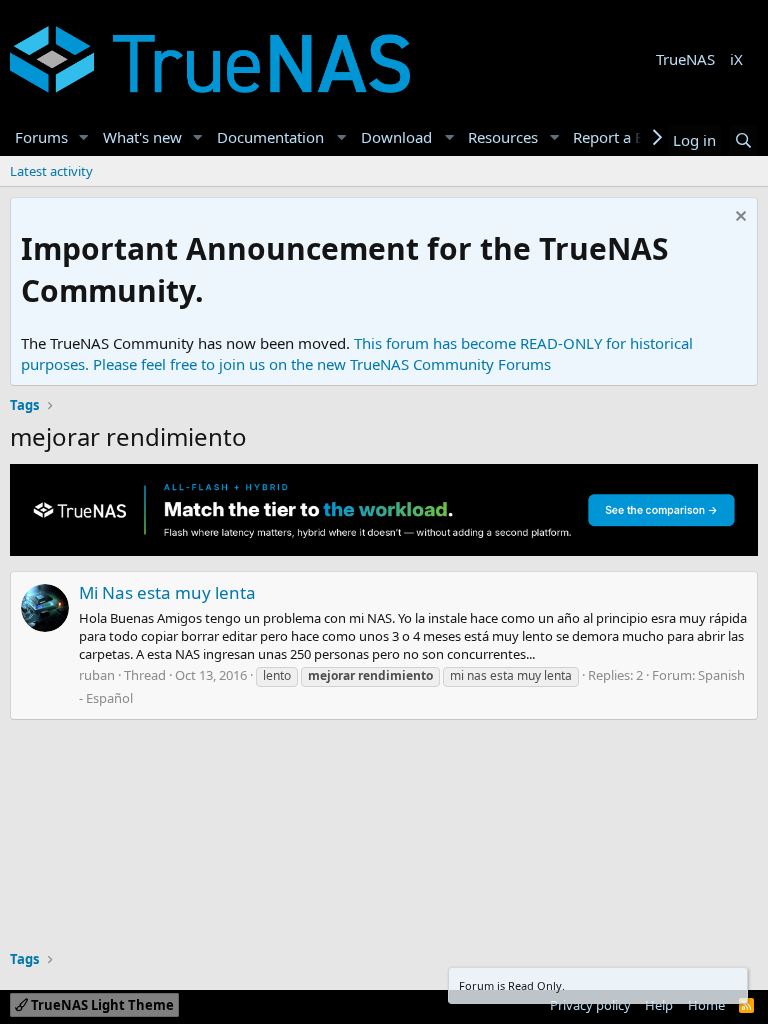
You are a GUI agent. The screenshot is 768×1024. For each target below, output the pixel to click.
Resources (503, 137)
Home (706, 1005)
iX (736, 59)
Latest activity (51, 171)
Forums (41, 137)
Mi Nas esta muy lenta (167, 592)
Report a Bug (618, 137)
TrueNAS (685, 59)
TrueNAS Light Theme (101, 1005)
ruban (97, 675)
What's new (142, 137)
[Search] (743, 140)
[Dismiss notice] (738, 218)
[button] (84, 137)
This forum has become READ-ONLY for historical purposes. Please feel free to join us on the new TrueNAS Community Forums (357, 353)
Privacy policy (590, 1005)
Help (659, 1005)
